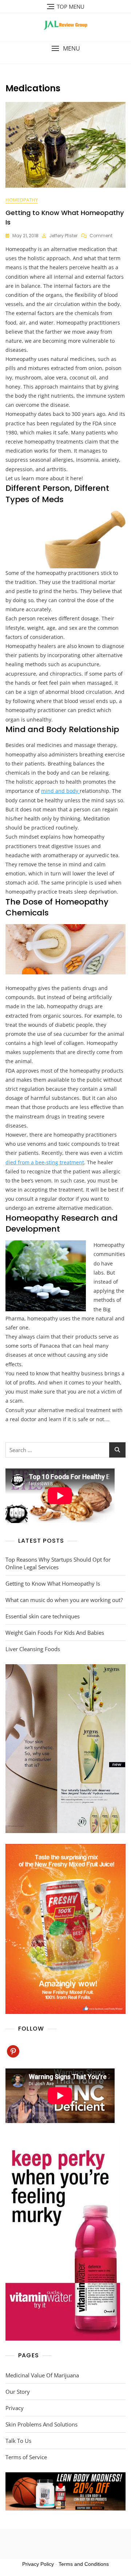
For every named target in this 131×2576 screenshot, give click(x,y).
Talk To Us (18, 2441)
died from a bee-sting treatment (45, 1162)
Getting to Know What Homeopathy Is (53, 1583)
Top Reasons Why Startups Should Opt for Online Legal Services (58, 1563)
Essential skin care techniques (43, 1616)
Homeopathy (22, 200)
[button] (65, 49)
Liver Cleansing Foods (33, 1649)
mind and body (60, 791)
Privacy (15, 2408)
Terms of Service (26, 2457)
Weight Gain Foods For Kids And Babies (55, 1633)
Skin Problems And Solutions (41, 2424)
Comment (101, 236)
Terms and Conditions (84, 2564)
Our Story (18, 2392)
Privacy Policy (38, 2564)
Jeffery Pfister (63, 236)
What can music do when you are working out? (64, 1600)
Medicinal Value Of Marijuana (42, 2375)
